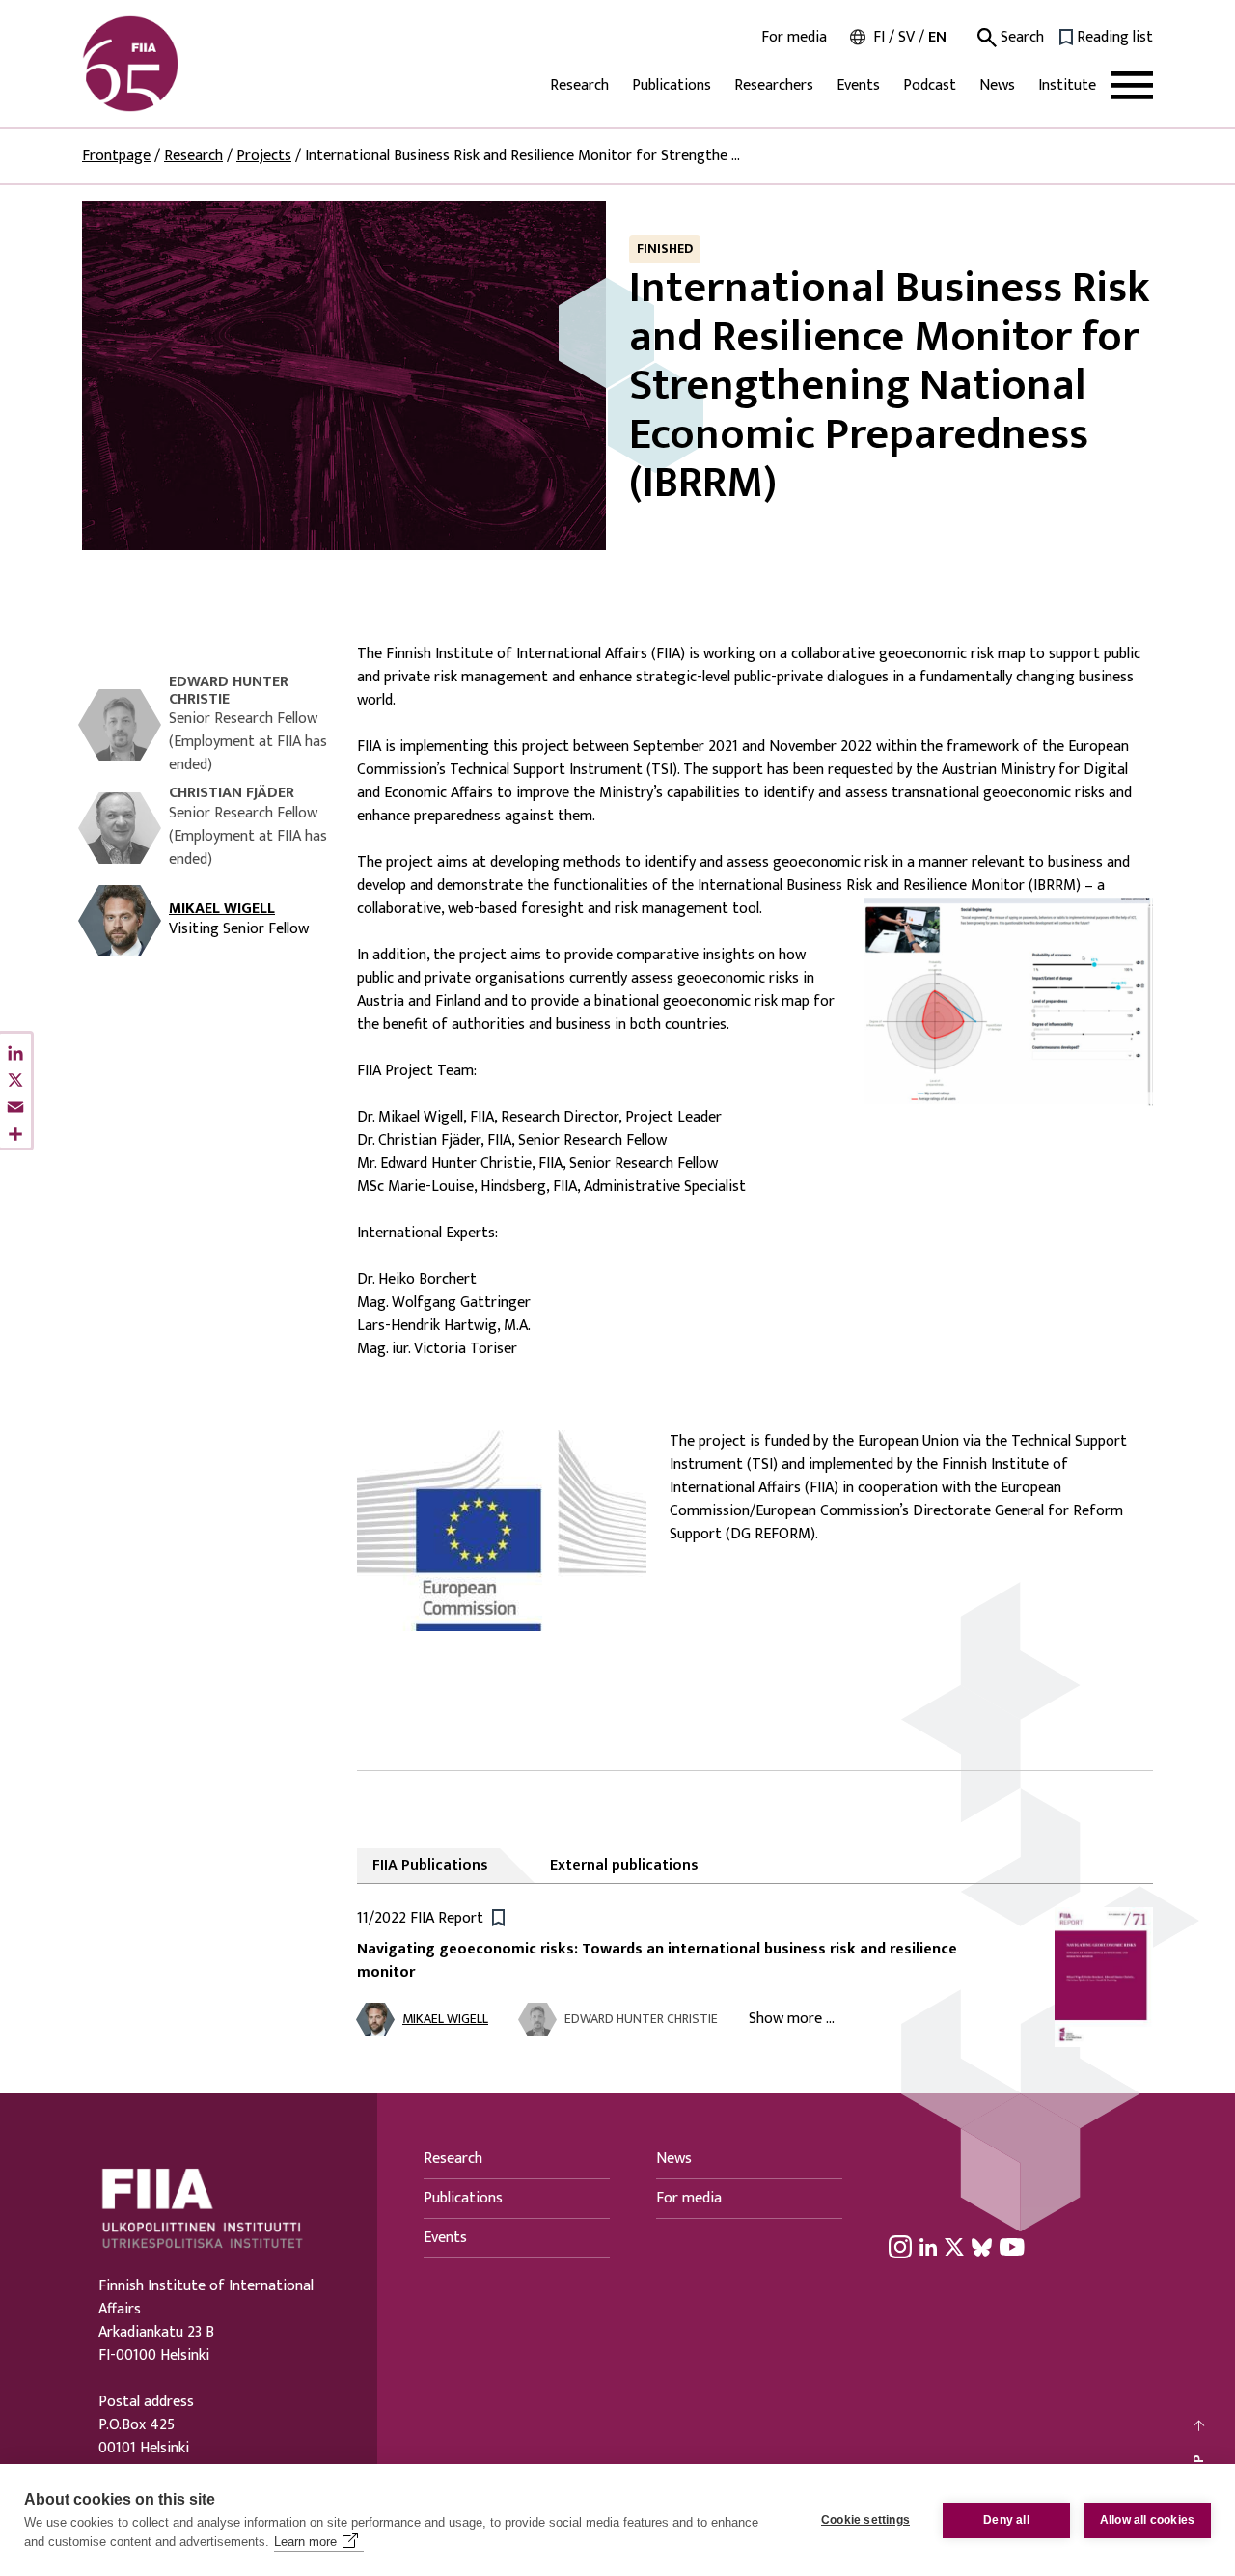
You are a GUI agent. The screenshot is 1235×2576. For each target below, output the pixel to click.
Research (579, 85)
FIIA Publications (430, 1865)
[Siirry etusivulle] (175, 64)
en (937, 37)
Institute (1067, 85)
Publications (672, 85)
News (997, 85)
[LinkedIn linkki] (928, 2247)
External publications (624, 1865)
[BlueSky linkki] (982, 2247)
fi (879, 37)
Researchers (774, 85)
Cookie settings (865, 2520)
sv (906, 37)
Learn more (305, 2542)
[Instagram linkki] (900, 2247)
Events (858, 85)
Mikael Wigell (222, 909)
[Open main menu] (1132, 85)
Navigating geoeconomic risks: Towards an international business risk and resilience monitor (657, 1961)
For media (794, 38)
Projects (264, 156)
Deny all (1006, 2520)
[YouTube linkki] (1012, 2247)
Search (1020, 38)
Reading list (1115, 38)
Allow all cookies (1147, 2520)
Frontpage (116, 156)
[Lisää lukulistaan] (498, 1916)
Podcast (930, 85)
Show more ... (792, 2019)
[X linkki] (954, 2247)
